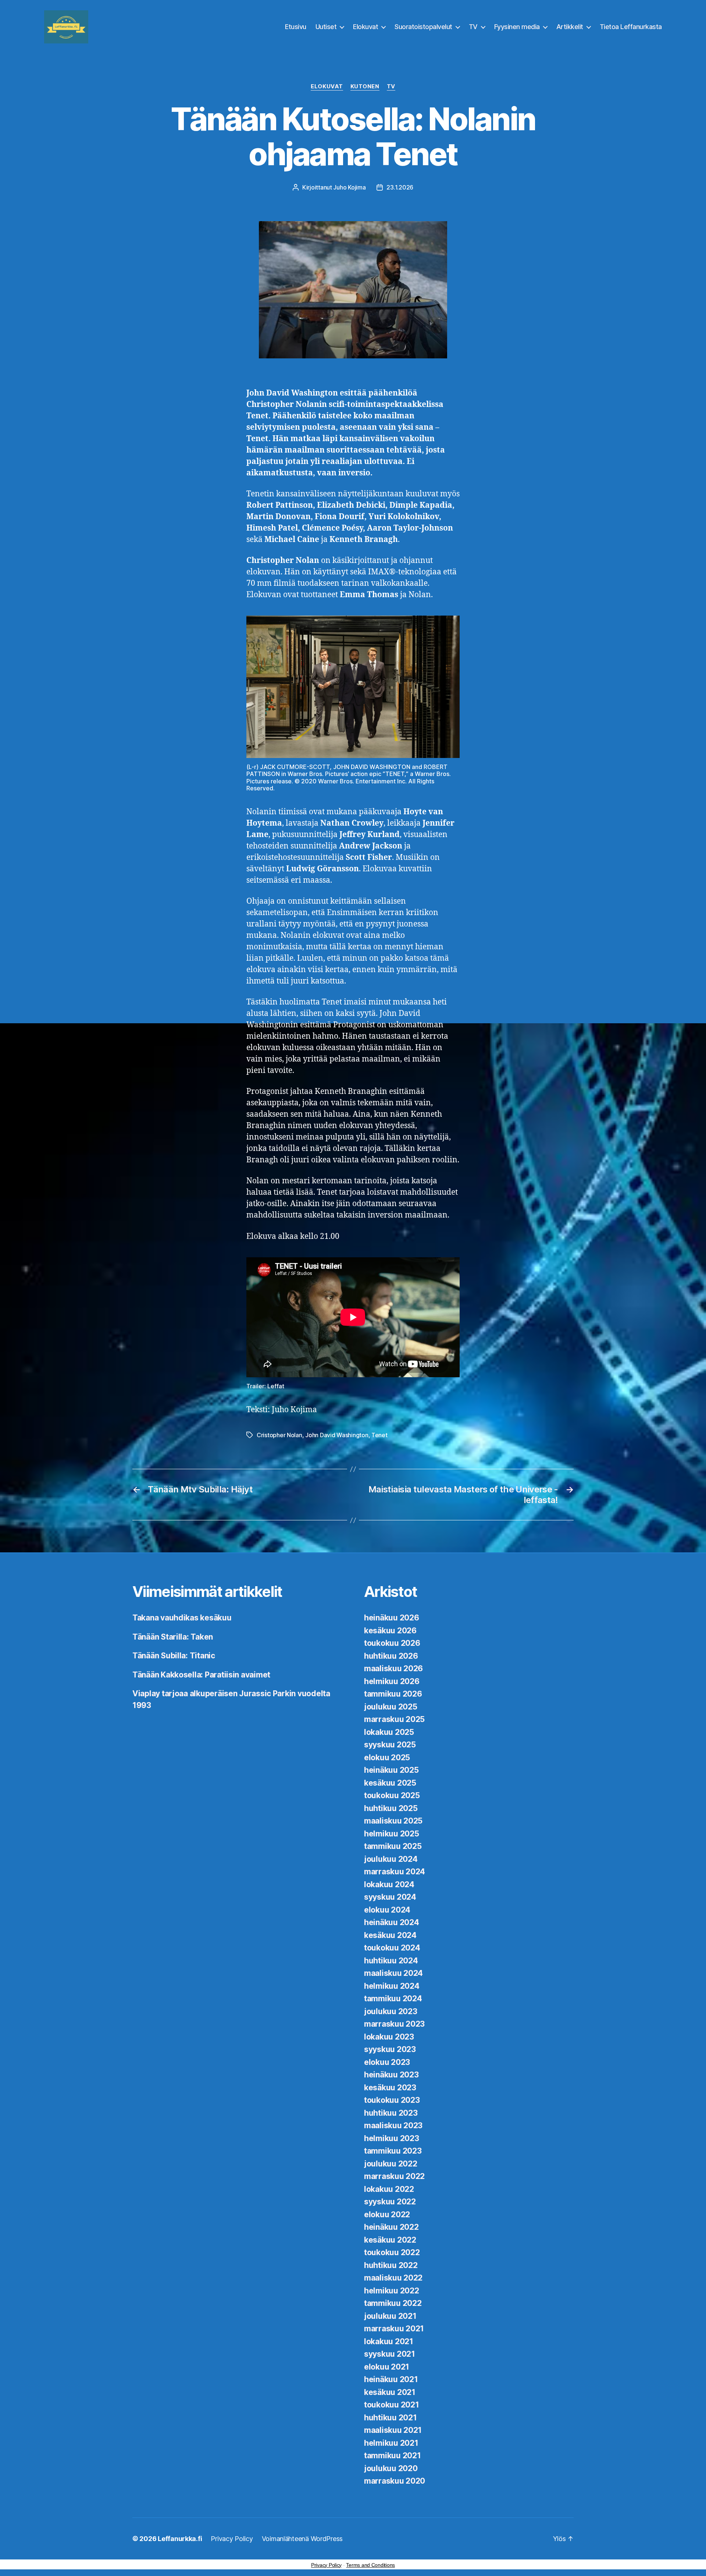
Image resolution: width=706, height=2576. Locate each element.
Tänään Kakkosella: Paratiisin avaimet (201, 1675)
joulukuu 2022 (391, 2164)
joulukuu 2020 (391, 2468)
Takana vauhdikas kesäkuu (182, 1618)
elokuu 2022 (387, 2214)
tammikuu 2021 (393, 2455)
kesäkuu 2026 (390, 1631)
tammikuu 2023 (393, 2151)
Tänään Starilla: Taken (173, 1637)
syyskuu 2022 (390, 2202)
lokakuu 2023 (389, 2037)
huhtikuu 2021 (391, 2418)
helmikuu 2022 (392, 2291)
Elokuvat (366, 27)
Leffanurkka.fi (180, 2539)
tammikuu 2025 (393, 1846)
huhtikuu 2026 (391, 1656)
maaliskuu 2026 (393, 1668)
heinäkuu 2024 (392, 1922)
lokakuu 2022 (389, 2189)
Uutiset (326, 27)
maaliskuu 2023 (393, 2125)
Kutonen (365, 86)
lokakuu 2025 (389, 1732)
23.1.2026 (400, 187)
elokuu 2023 (387, 2062)
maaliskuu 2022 (393, 2278)
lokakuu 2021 (389, 2341)
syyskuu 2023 (390, 2049)
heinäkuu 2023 (391, 2075)
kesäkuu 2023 (390, 2088)
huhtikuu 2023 (391, 2113)
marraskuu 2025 (394, 1719)
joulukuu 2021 (390, 2316)
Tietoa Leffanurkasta (631, 27)
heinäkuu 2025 (391, 1770)
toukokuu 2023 (392, 2100)
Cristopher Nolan (279, 1435)
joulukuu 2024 (391, 1859)
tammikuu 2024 (393, 1999)
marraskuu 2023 (394, 2024)
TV (473, 27)
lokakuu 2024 (389, 1884)
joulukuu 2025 (391, 1707)
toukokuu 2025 (392, 1795)
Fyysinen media (517, 27)
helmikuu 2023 (392, 2138)
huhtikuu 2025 (391, 1808)
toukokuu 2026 (392, 1643)
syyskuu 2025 (390, 1745)
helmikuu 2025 (392, 1834)
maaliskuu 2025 (393, 1821)
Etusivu (296, 27)
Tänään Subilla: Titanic (174, 1656)
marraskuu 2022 (394, 2176)
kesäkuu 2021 (390, 2392)
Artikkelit (570, 27)
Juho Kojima (349, 187)
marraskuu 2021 (394, 2329)
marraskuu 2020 (395, 2481)
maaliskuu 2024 (393, 1973)
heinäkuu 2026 (392, 1618)
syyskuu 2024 (390, 1897)
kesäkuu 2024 (390, 1935)
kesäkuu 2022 (390, 2240)
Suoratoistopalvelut (423, 27)
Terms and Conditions (370, 2565)
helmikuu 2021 (391, 2443)
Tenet (379, 1435)
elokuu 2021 (387, 2367)
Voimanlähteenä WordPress (302, 2539)
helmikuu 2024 (392, 1986)
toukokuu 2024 (392, 1948)
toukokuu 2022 (392, 2252)
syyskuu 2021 (390, 2354)
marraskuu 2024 (395, 1872)
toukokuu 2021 (392, 2405)
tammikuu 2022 (393, 2303)
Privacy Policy (232, 2539)
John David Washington (337, 1435)
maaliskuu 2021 (393, 2430)
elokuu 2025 (387, 1758)
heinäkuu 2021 (391, 2379)
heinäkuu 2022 (391, 2227)
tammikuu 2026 (393, 1694)
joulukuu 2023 (391, 2011)
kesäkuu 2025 (390, 1783)
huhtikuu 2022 (391, 2265)
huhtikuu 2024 (391, 1961)
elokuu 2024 (387, 1910)
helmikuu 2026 (392, 1681)
